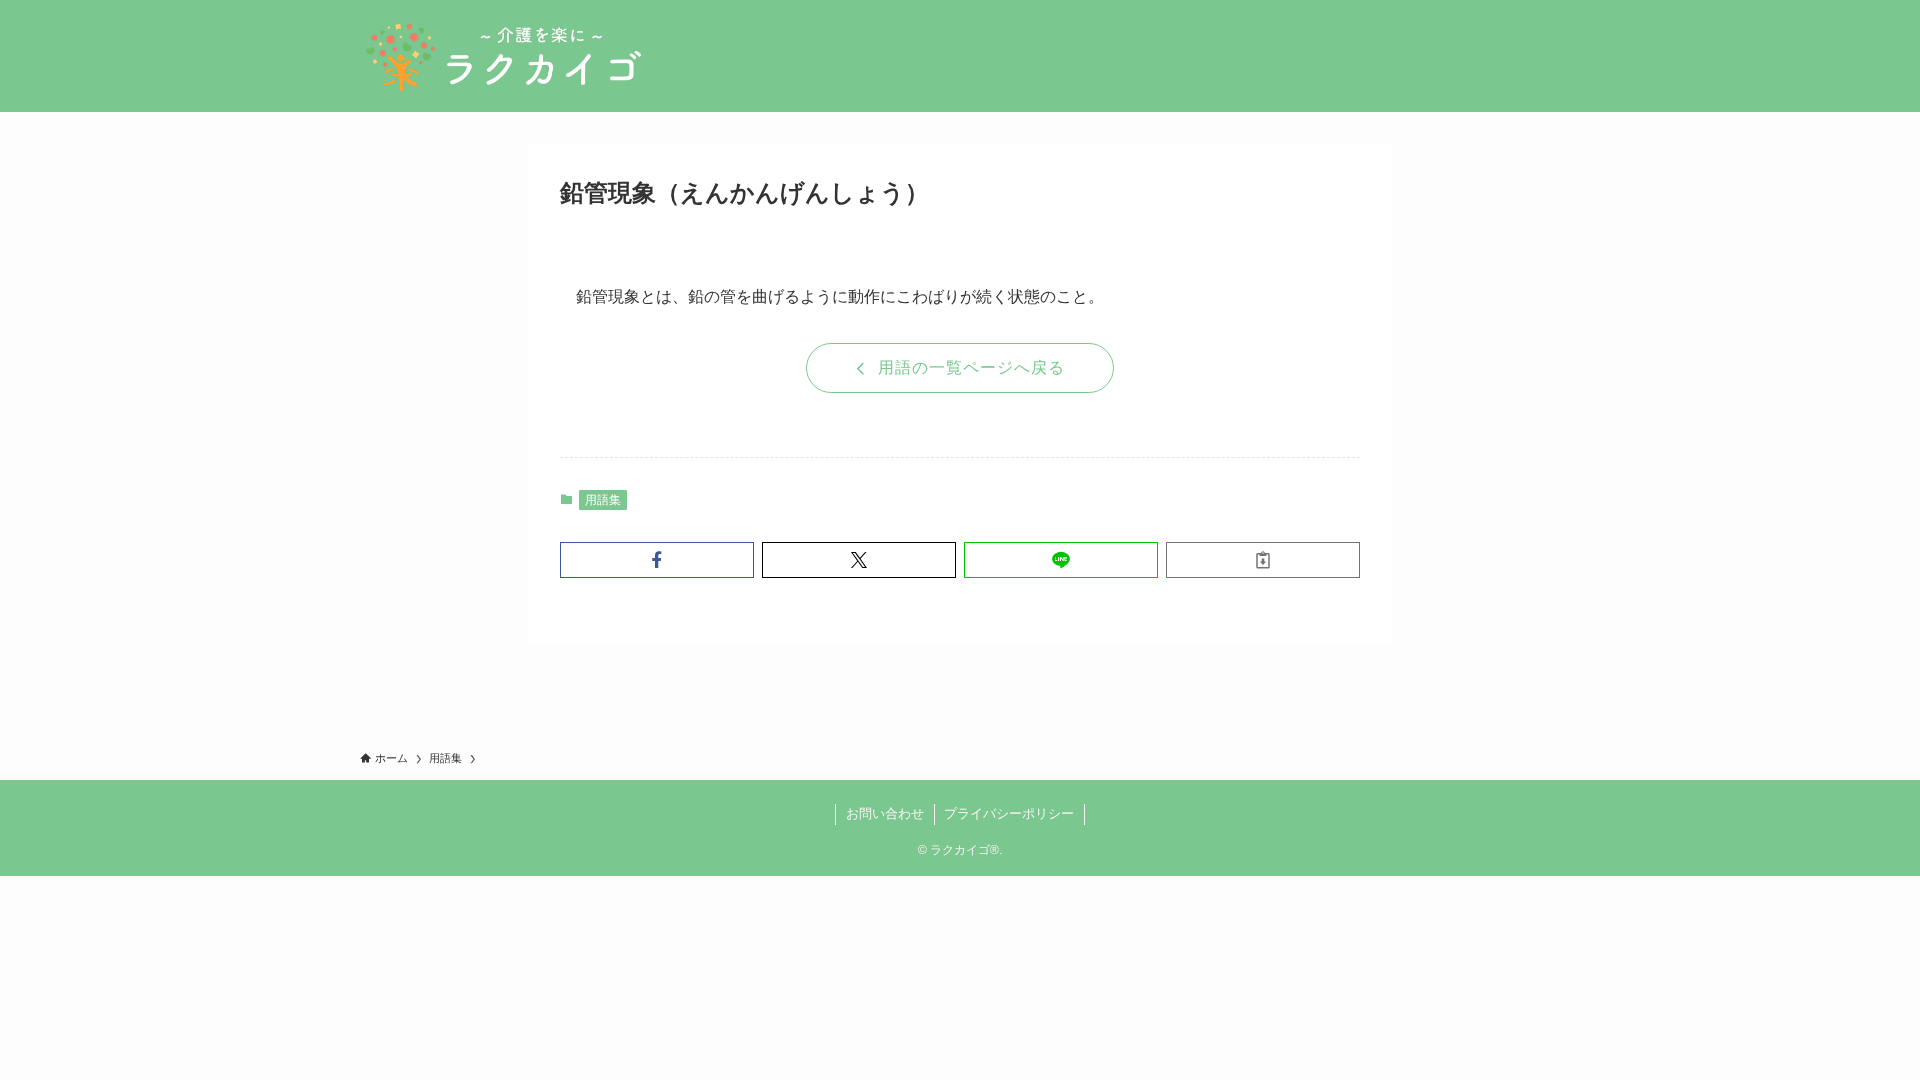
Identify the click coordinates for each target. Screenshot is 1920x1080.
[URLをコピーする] (1263, 560)
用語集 (603, 500)
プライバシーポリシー (1009, 813)
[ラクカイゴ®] (503, 56)
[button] (657, 560)
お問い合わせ (885, 813)
